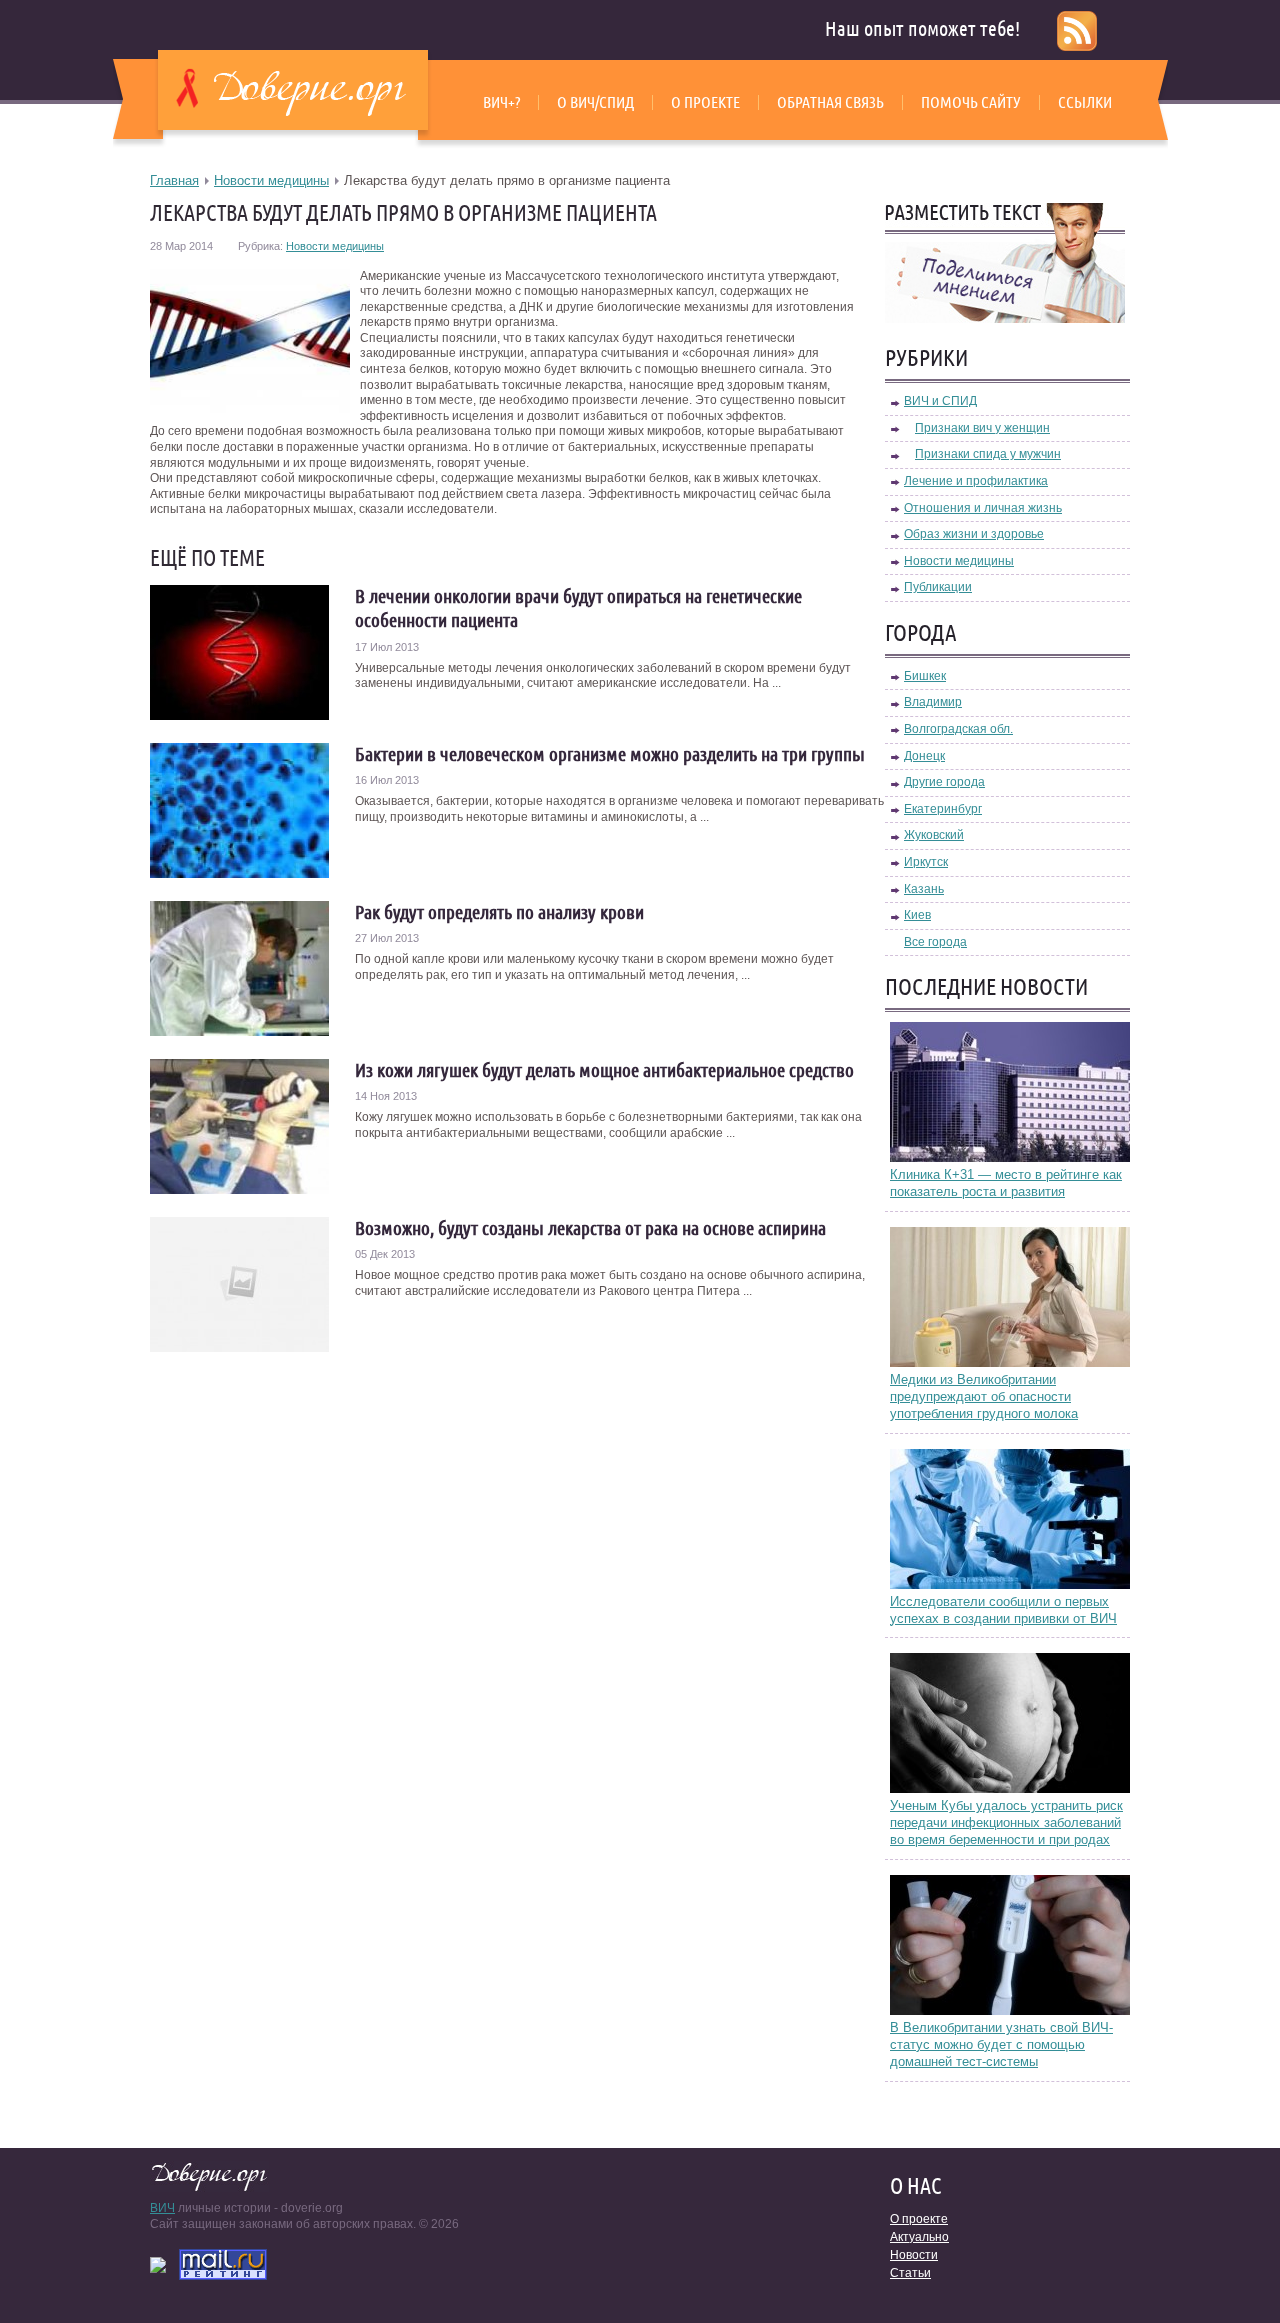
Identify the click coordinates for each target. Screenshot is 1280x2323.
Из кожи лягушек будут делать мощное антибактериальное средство (604, 1070)
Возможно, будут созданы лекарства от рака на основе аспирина (590, 1228)
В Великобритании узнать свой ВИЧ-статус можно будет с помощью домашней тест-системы (1001, 2044)
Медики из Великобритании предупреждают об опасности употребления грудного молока (984, 1396)
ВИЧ (162, 2208)
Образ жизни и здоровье (974, 534)
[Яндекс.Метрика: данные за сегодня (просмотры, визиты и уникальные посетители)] (158, 2265)
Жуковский (934, 835)
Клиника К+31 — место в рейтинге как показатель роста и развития (1006, 1183)
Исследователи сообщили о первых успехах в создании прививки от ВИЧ (1003, 1610)
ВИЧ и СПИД (940, 401)
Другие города (944, 782)
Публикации (938, 587)
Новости (914, 2255)
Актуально (919, 2237)
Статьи (910, 2273)
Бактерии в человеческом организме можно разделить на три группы (610, 754)
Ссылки (1085, 102)
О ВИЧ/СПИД (595, 102)
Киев (917, 915)
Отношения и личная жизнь (983, 508)
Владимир (933, 702)
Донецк (924, 756)
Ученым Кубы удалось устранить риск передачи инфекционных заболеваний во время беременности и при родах (1006, 1822)
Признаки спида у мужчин (988, 454)
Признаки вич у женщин (982, 428)
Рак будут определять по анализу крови (499, 912)
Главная (174, 180)
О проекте (705, 102)
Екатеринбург (943, 809)
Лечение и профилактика (976, 481)
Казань (924, 889)
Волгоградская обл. (958, 729)
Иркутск (926, 862)
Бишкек (925, 676)
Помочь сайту (971, 102)
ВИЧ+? (501, 102)
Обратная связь (830, 102)
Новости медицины (271, 180)
